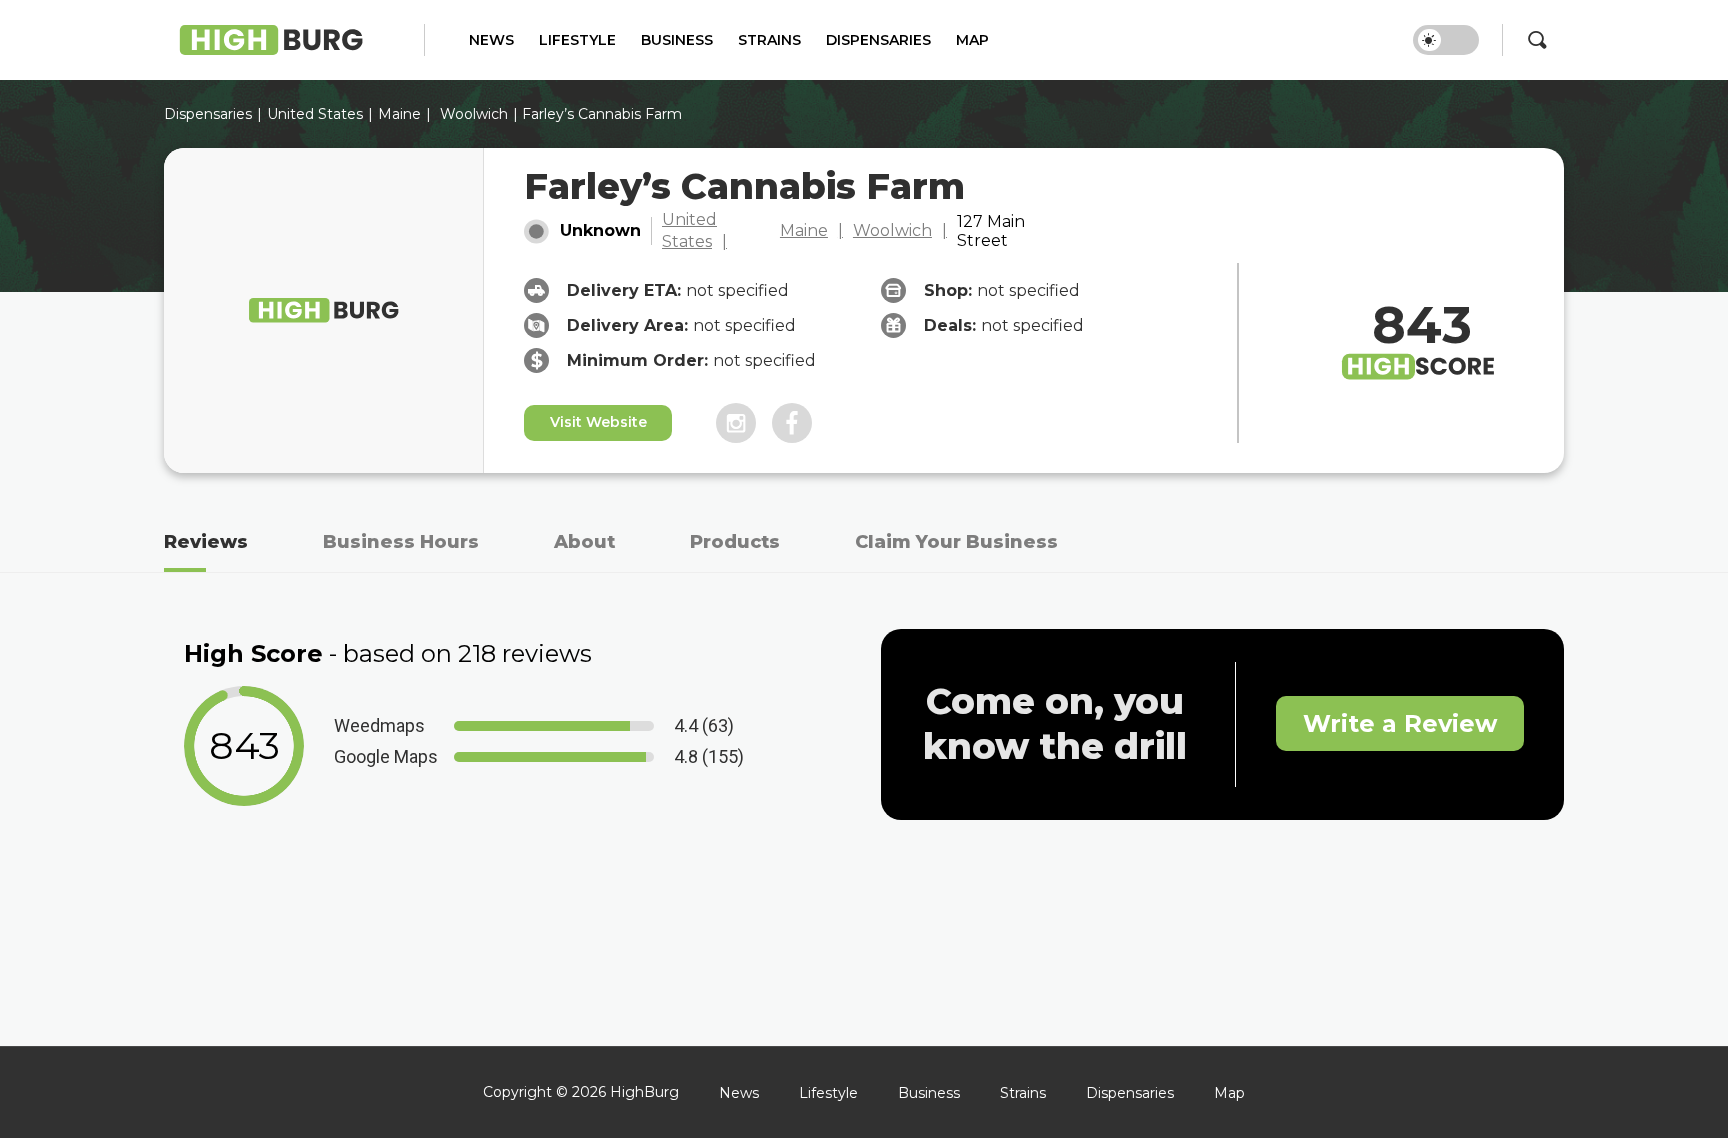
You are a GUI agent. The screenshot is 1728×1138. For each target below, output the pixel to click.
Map (972, 40)
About (584, 542)
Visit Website (598, 422)
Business (677, 40)
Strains (769, 40)
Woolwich (474, 114)
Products (735, 542)
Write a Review (1400, 723)
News (491, 40)
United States (689, 230)
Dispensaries (878, 40)
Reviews (206, 542)
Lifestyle (577, 40)
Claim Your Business (956, 542)
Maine (399, 114)
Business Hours (401, 542)
